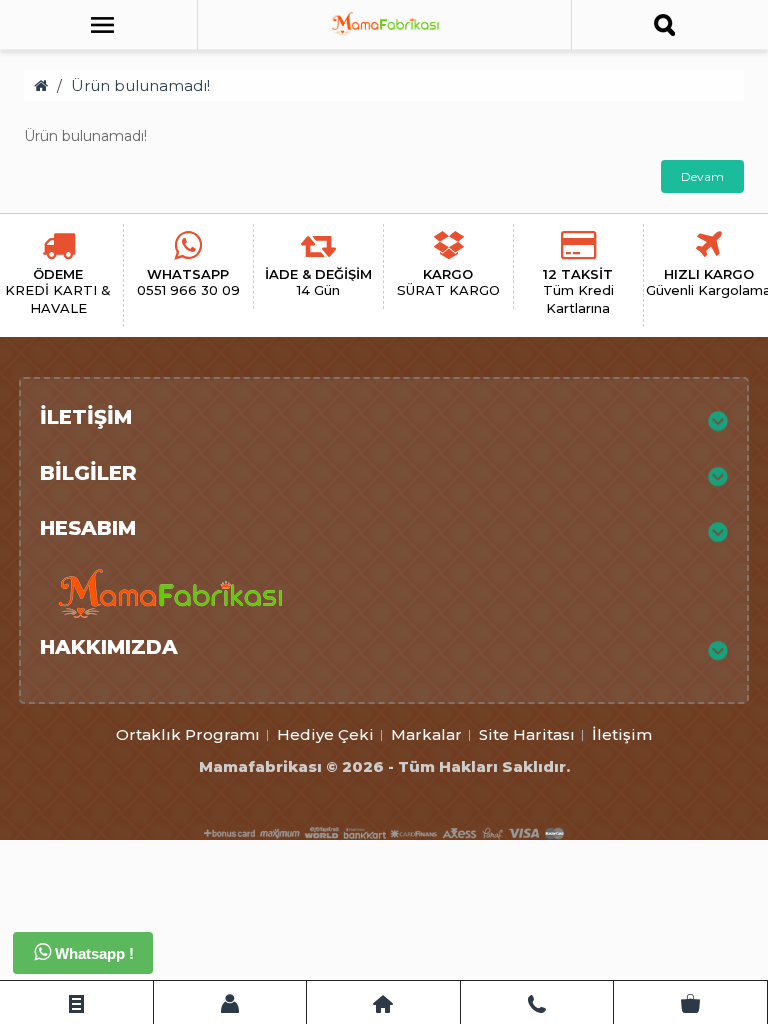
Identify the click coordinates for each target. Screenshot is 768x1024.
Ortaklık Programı (188, 734)
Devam (702, 176)
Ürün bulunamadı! (140, 85)
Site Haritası (527, 734)
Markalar (426, 734)
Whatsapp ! (92, 953)
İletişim (622, 734)
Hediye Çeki (325, 734)
